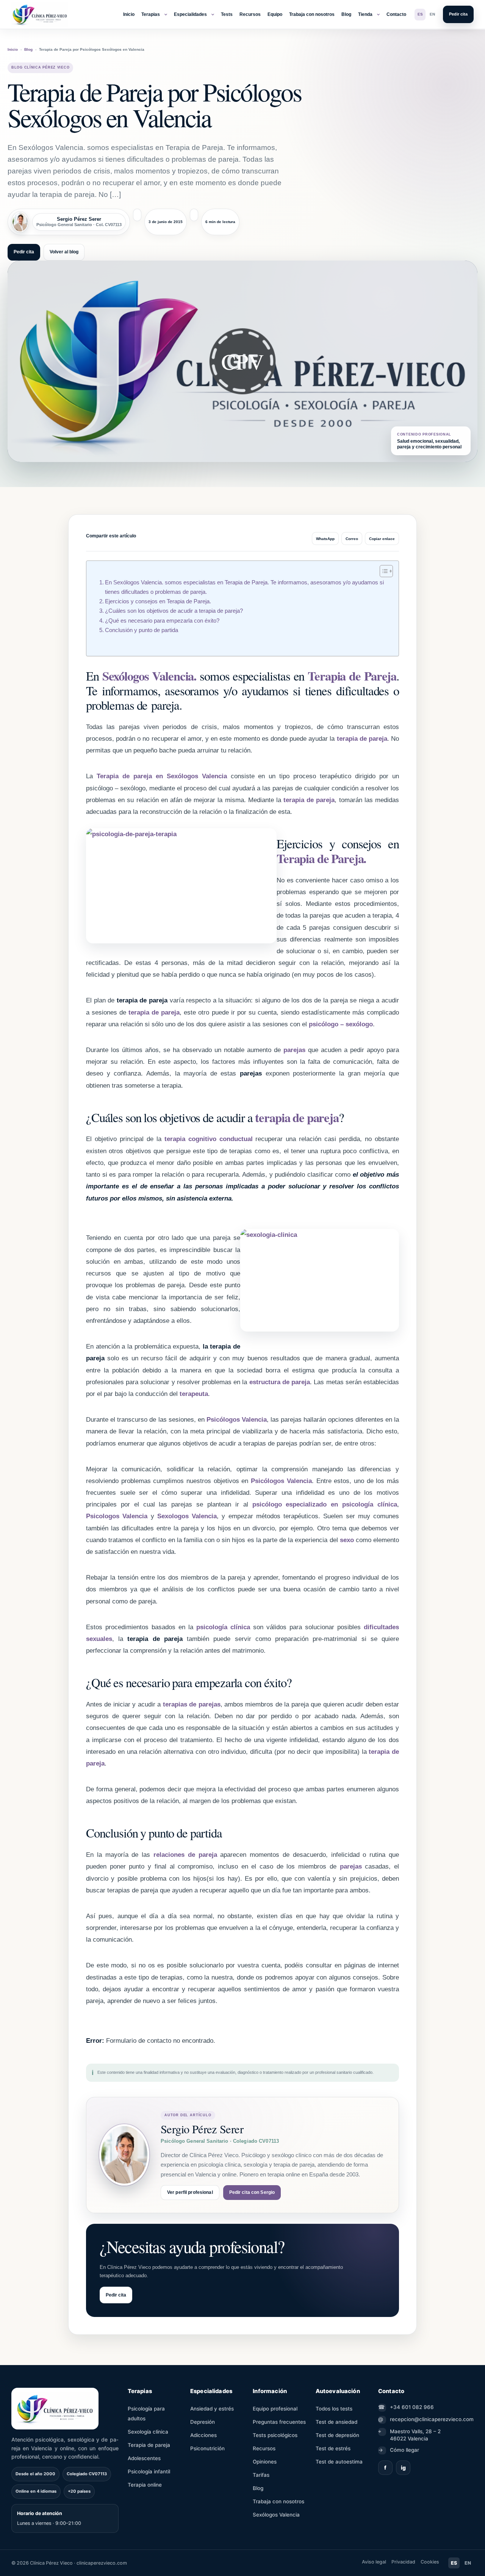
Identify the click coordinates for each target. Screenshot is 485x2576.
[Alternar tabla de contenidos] (383, 571)
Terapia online (145, 2485)
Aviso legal (374, 2562)
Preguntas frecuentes (279, 2422)
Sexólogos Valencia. (149, 676)
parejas (294, 1050)
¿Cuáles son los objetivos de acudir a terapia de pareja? (174, 611)
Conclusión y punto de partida (142, 630)
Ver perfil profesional (190, 2192)
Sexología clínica (148, 2432)
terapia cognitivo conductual (209, 1139)
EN (432, 14)
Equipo (275, 14)
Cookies (430, 2562)
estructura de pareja (280, 1382)
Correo (352, 539)
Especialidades (190, 14)
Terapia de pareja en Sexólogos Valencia (162, 776)
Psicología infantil (149, 2471)
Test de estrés (333, 2448)
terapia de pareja (362, 739)
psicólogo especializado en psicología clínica (325, 1504)
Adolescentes (144, 2458)
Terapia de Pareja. (321, 858)
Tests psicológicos (275, 2435)
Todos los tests (334, 2409)
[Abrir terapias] (166, 14)
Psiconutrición (207, 2448)
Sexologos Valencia (187, 1516)
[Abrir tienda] (378, 14)
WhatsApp (325, 539)
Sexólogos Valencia (276, 2515)
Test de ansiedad (336, 2422)
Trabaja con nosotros (312, 14)
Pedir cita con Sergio (252, 2192)
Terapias (151, 14)
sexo (348, 1540)
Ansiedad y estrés (212, 2409)
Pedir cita (458, 14)
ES (420, 14)
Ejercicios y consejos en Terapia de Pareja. (158, 601)
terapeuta (194, 1394)
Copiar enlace (382, 539)
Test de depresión (337, 2435)
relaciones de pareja (185, 1855)
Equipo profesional (275, 2409)
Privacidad (403, 2562)
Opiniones (265, 2462)
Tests (227, 14)
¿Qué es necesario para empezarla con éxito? (162, 621)
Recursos (250, 14)
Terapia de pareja (149, 2445)
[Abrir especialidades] (213, 14)
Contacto (396, 14)
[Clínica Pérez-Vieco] (40, 14)
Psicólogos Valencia (237, 1420)
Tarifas (261, 2475)
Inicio (129, 14)
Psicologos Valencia (117, 1516)
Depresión (203, 2422)
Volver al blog (64, 252)
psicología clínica (225, 1627)
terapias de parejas (192, 1704)
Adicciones (203, 2435)
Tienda (365, 14)
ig (403, 2467)
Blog (346, 14)
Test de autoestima (339, 2462)
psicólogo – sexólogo (341, 1024)
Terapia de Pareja (352, 676)
